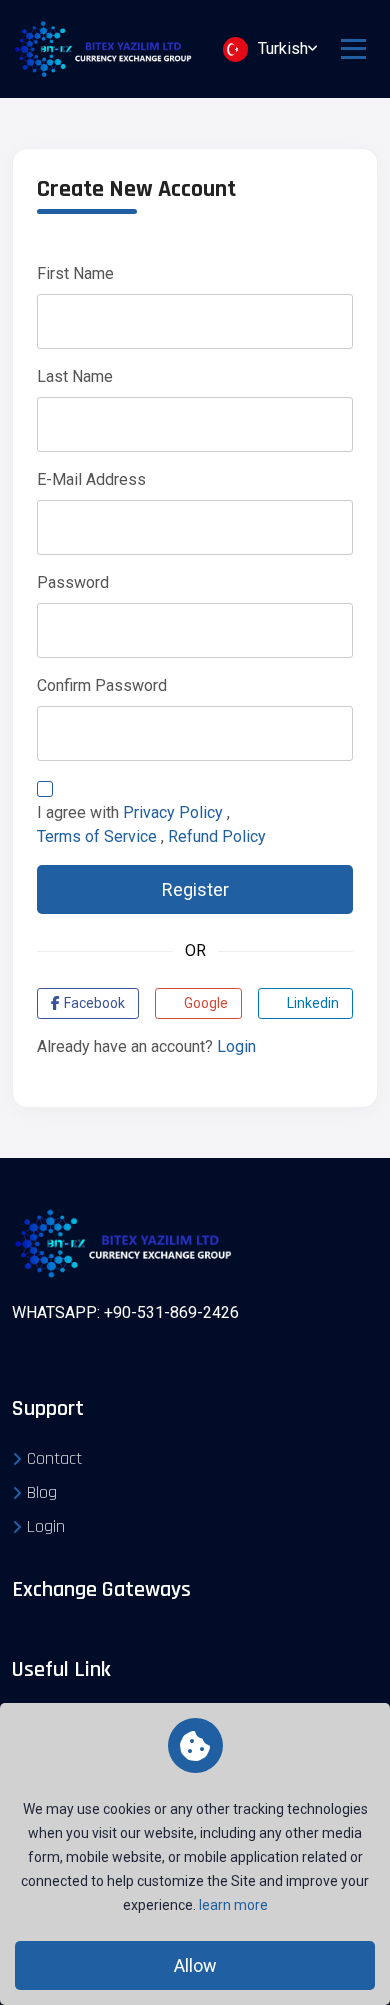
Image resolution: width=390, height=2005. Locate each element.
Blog (42, 1492)
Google (206, 1003)
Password (73, 582)
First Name (75, 273)
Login (236, 1046)
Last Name (75, 376)
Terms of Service (97, 836)
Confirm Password (102, 685)
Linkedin (313, 1003)
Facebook (94, 1003)
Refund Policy (217, 836)
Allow (195, 1965)
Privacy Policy (173, 812)
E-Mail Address (91, 479)
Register (195, 889)
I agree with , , (151, 824)
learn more (233, 1905)
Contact (54, 1458)
